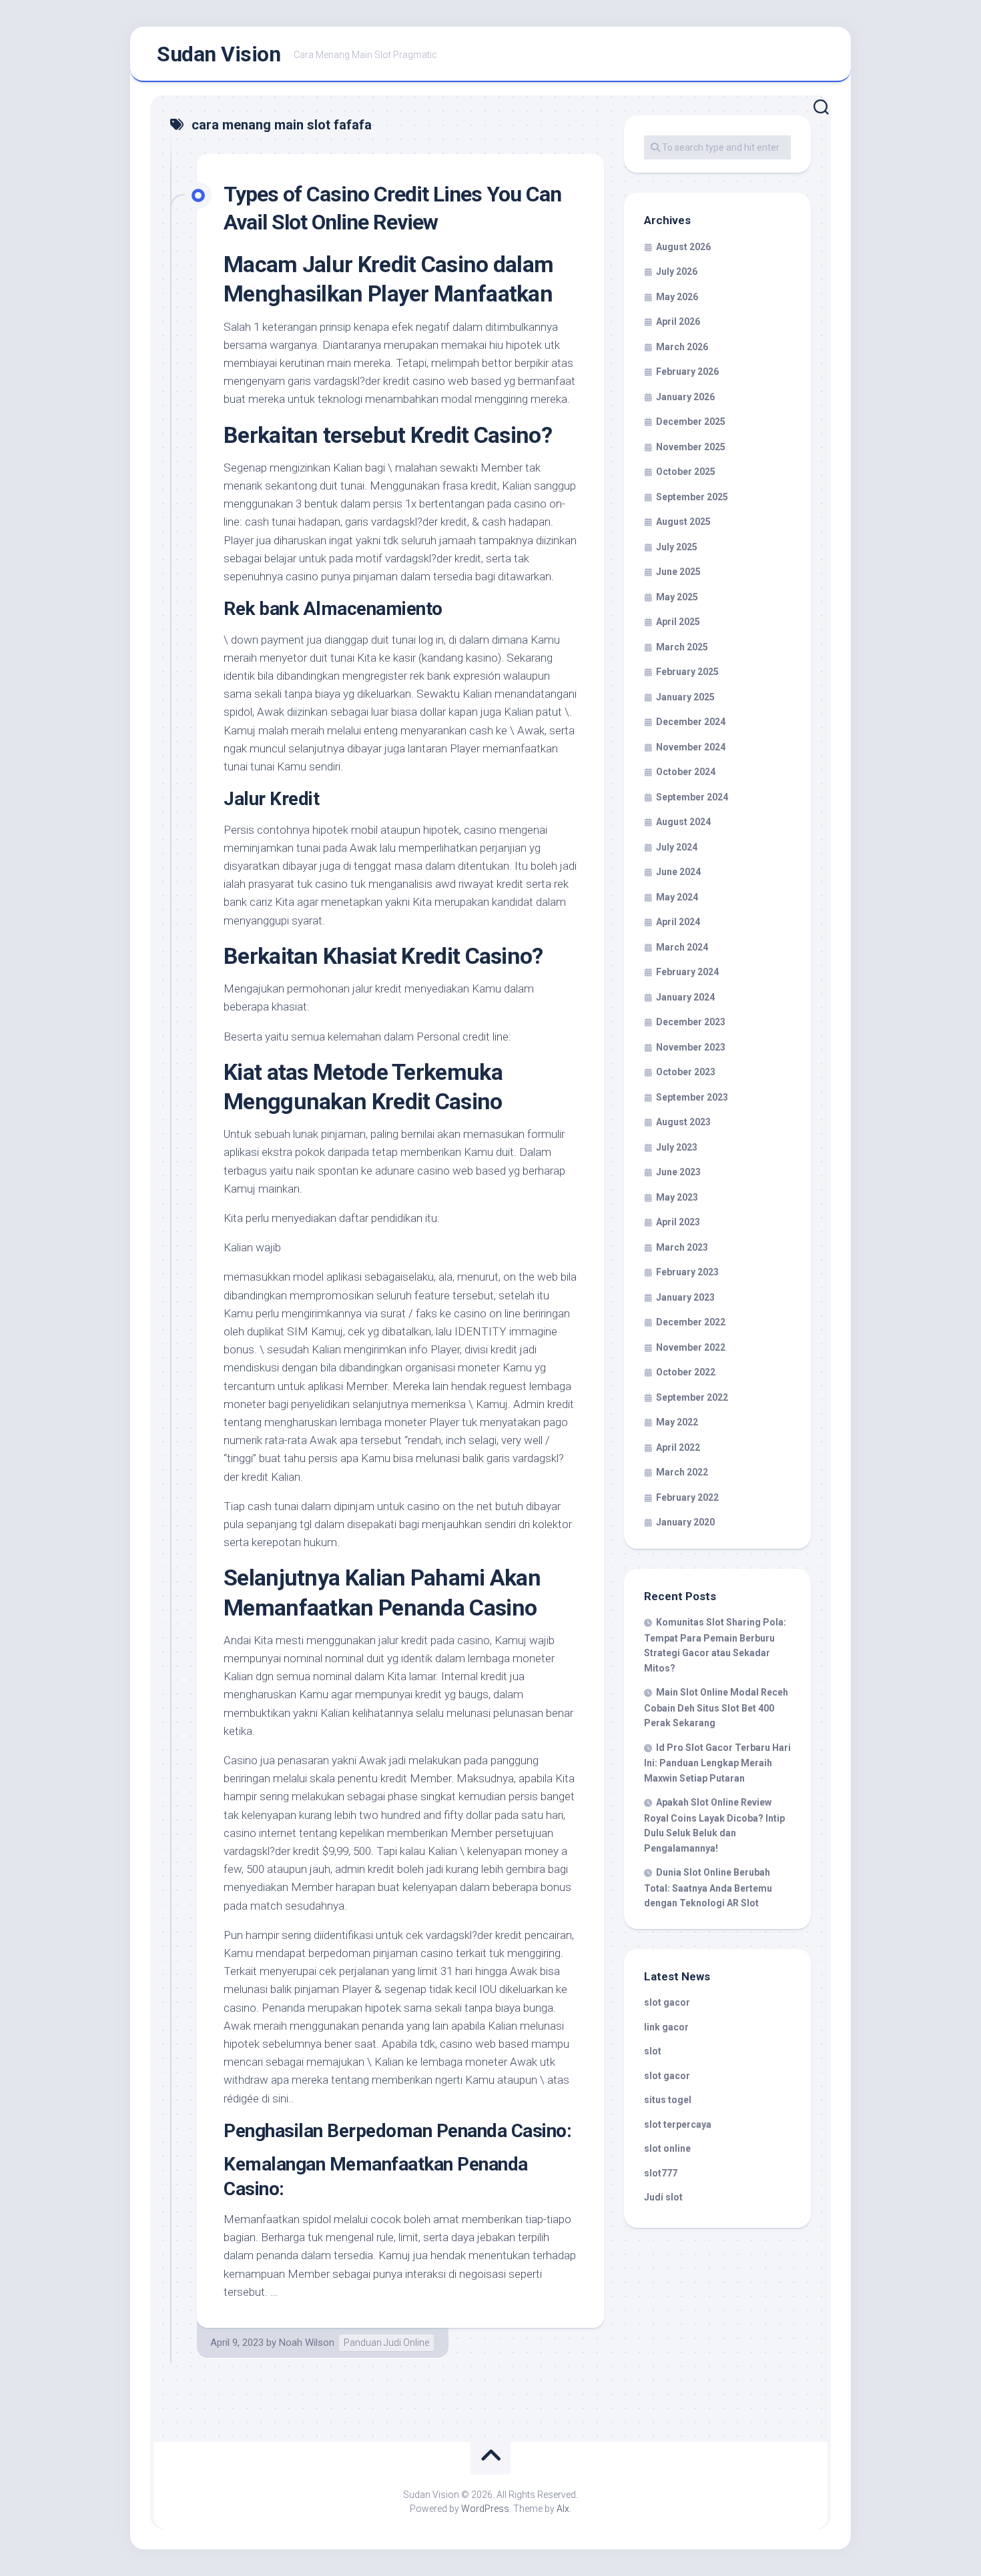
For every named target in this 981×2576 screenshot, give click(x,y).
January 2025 (685, 697)
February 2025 (687, 672)
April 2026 (678, 321)
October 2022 (686, 1372)
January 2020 (685, 1522)
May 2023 (677, 1197)
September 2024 (692, 797)
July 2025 (677, 547)
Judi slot (663, 2197)
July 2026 (677, 271)
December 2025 (691, 422)
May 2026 (677, 297)
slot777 (661, 2173)
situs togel (668, 2100)
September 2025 (692, 497)
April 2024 (678, 922)
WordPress (485, 2509)
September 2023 (692, 1097)
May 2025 (677, 597)
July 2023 (677, 1147)
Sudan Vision (219, 54)
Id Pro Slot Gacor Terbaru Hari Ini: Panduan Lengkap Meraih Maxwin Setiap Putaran (717, 1763)
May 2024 (677, 897)
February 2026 (687, 372)
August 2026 (683, 247)
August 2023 (683, 1122)
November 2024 (691, 747)
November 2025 (691, 447)
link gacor (666, 2027)
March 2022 (682, 1472)
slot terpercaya (678, 2124)
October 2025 (686, 472)
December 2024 (691, 722)
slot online (667, 2148)
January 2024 (685, 997)
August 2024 (683, 822)
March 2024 (682, 947)
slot (653, 2051)
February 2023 (687, 1272)
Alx (563, 2509)
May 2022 (677, 1422)
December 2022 (691, 1322)
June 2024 (678, 872)
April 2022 (678, 1447)
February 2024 (687, 972)
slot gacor (667, 2002)
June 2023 (678, 1172)
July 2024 (677, 847)
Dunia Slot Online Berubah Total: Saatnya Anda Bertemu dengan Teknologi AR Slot (708, 1888)
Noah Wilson (307, 2343)
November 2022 (691, 1347)
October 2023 (686, 1072)
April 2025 (678, 622)
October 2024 (686, 772)
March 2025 (682, 647)
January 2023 (685, 1297)
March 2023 (682, 1247)
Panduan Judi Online (386, 2343)
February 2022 (687, 1497)
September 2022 (692, 1397)
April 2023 (678, 1222)
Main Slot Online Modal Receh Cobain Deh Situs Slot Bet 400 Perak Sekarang (716, 1708)
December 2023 (691, 1022)
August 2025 (683, 522)
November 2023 (691, 1047)
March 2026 (682, 347)
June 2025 (678, 572)
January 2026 (685, 397)
